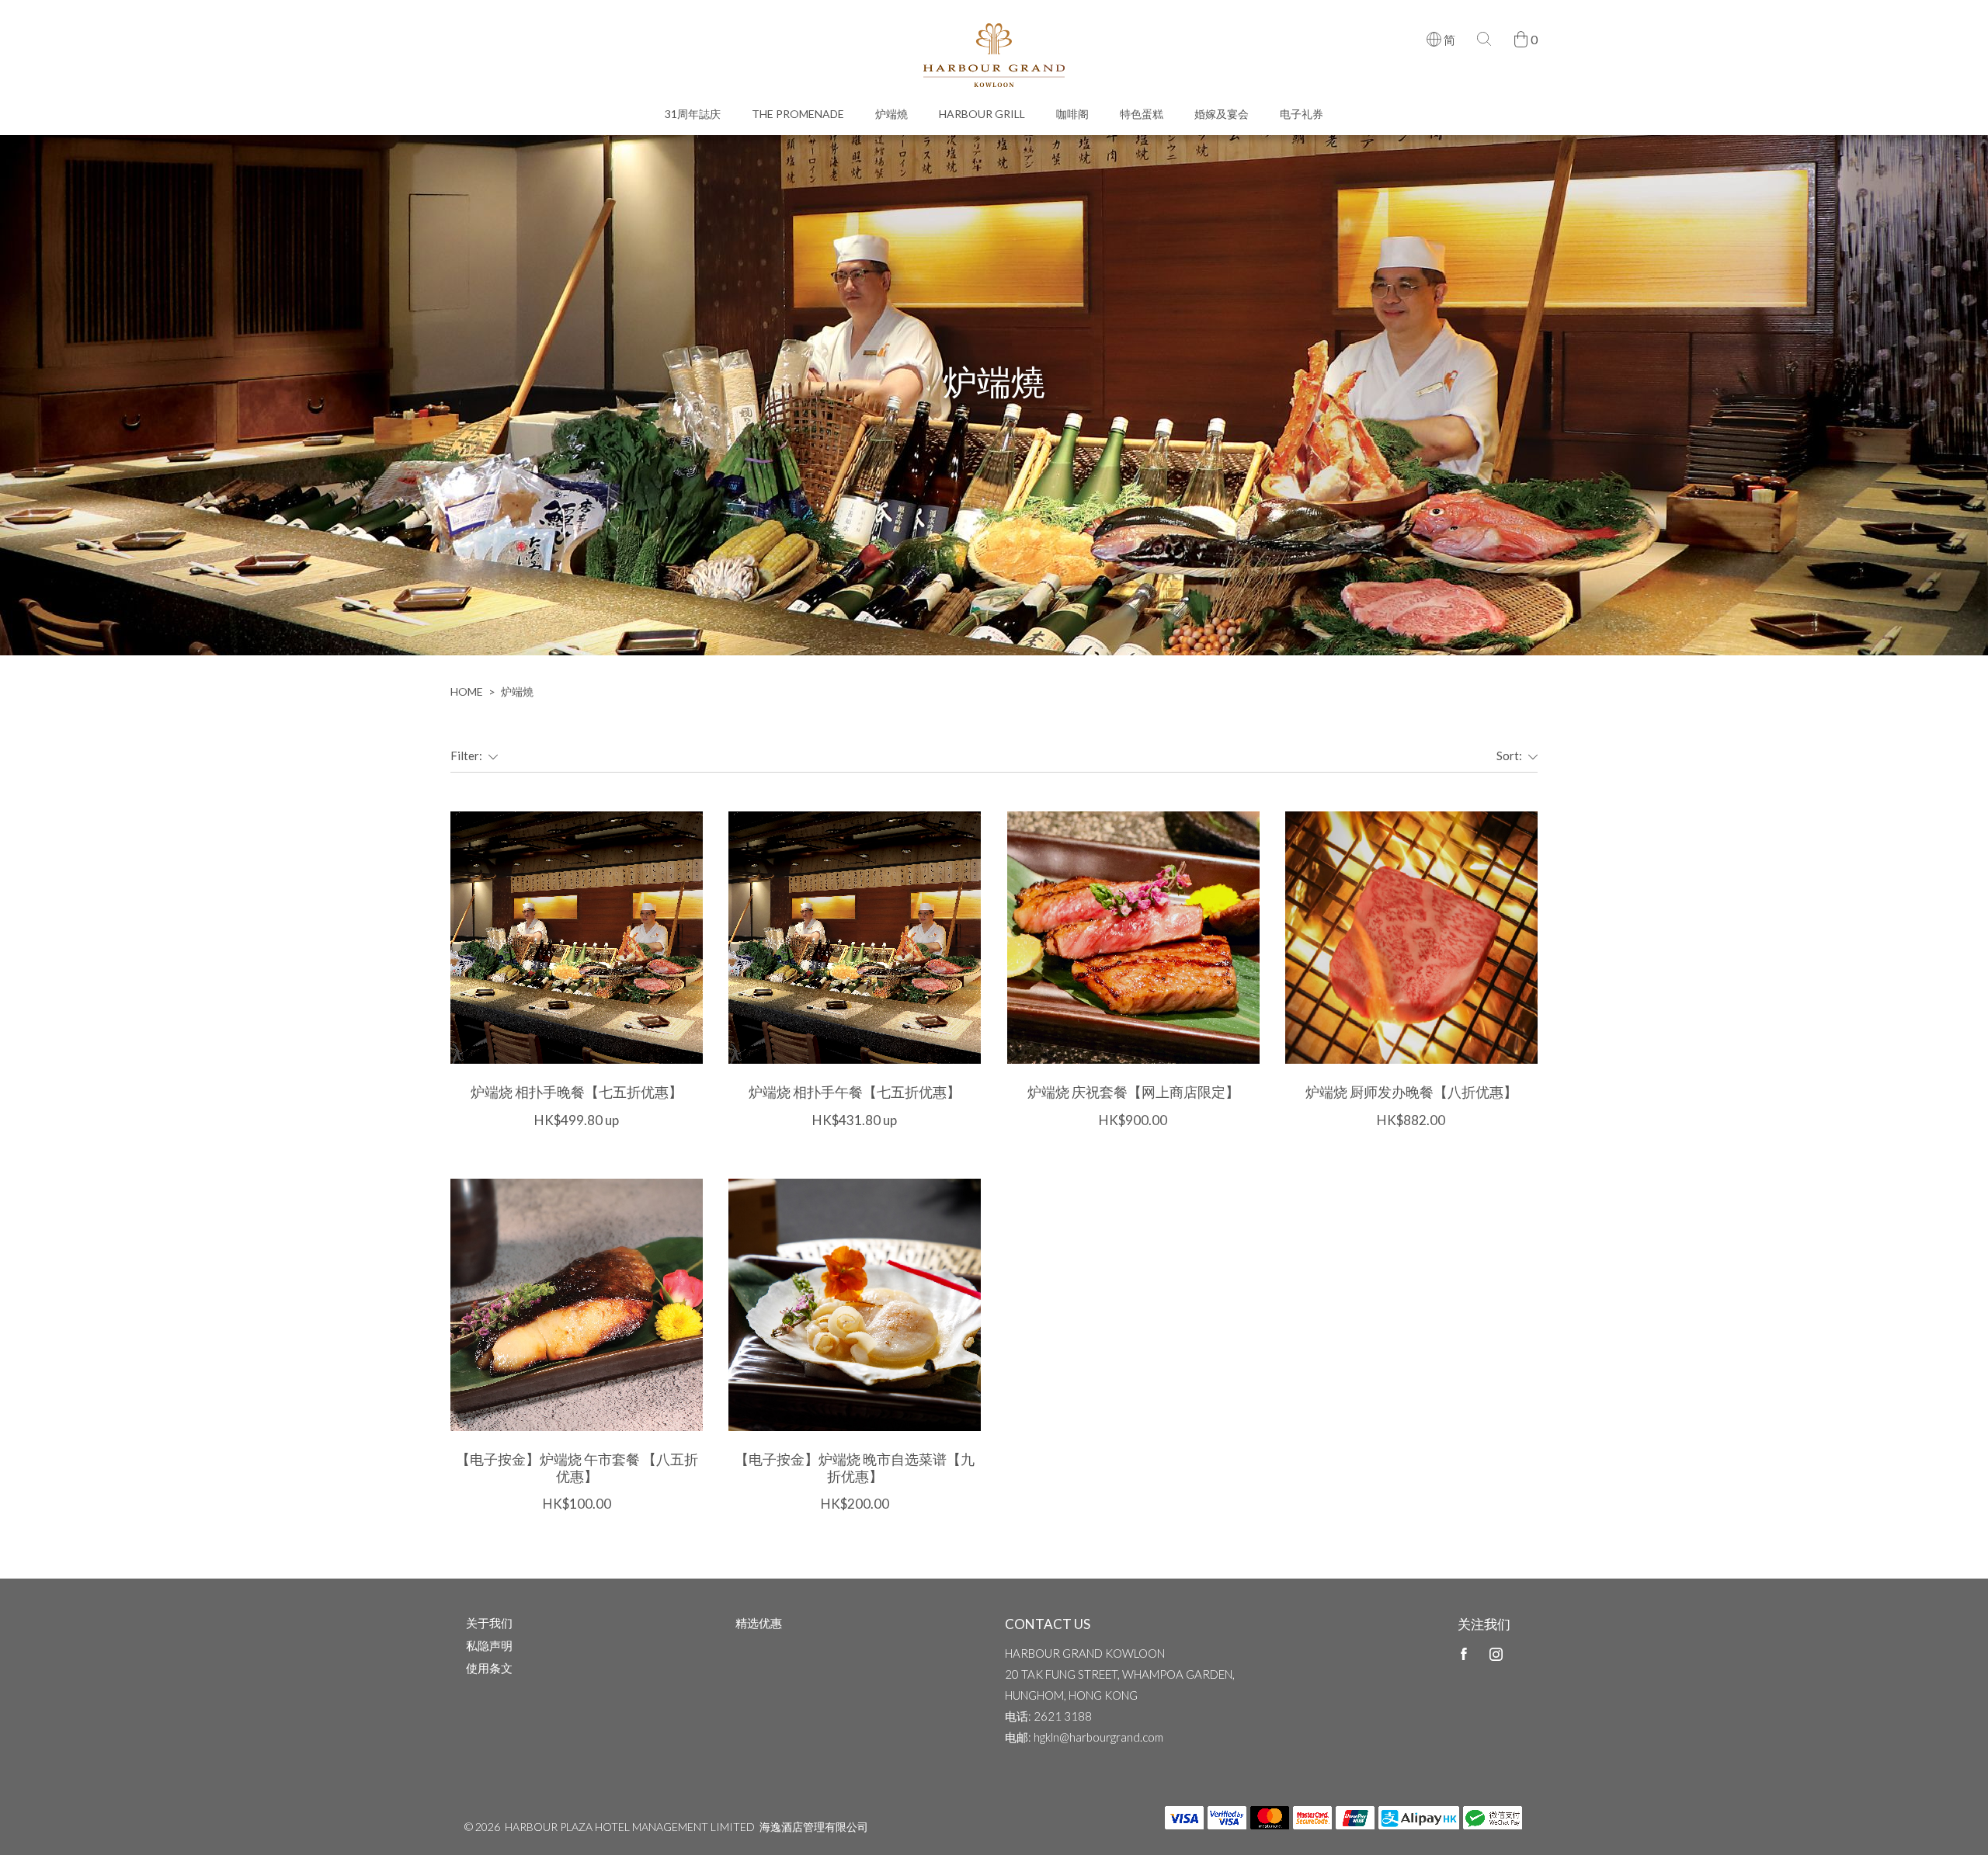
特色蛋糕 (1142, 114)
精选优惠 (759, 1623)
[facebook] (1464, 1654)
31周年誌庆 (693, 114)
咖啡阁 (1072, 114)
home (467, 691)
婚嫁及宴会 (1222, 114)
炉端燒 (891, 114)
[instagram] (1496, 1654)
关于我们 (489, 1623)
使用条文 (489, 1668)
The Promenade (798, 114)
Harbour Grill (982, 114)
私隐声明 (489, 1645)
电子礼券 (1302, 114)
